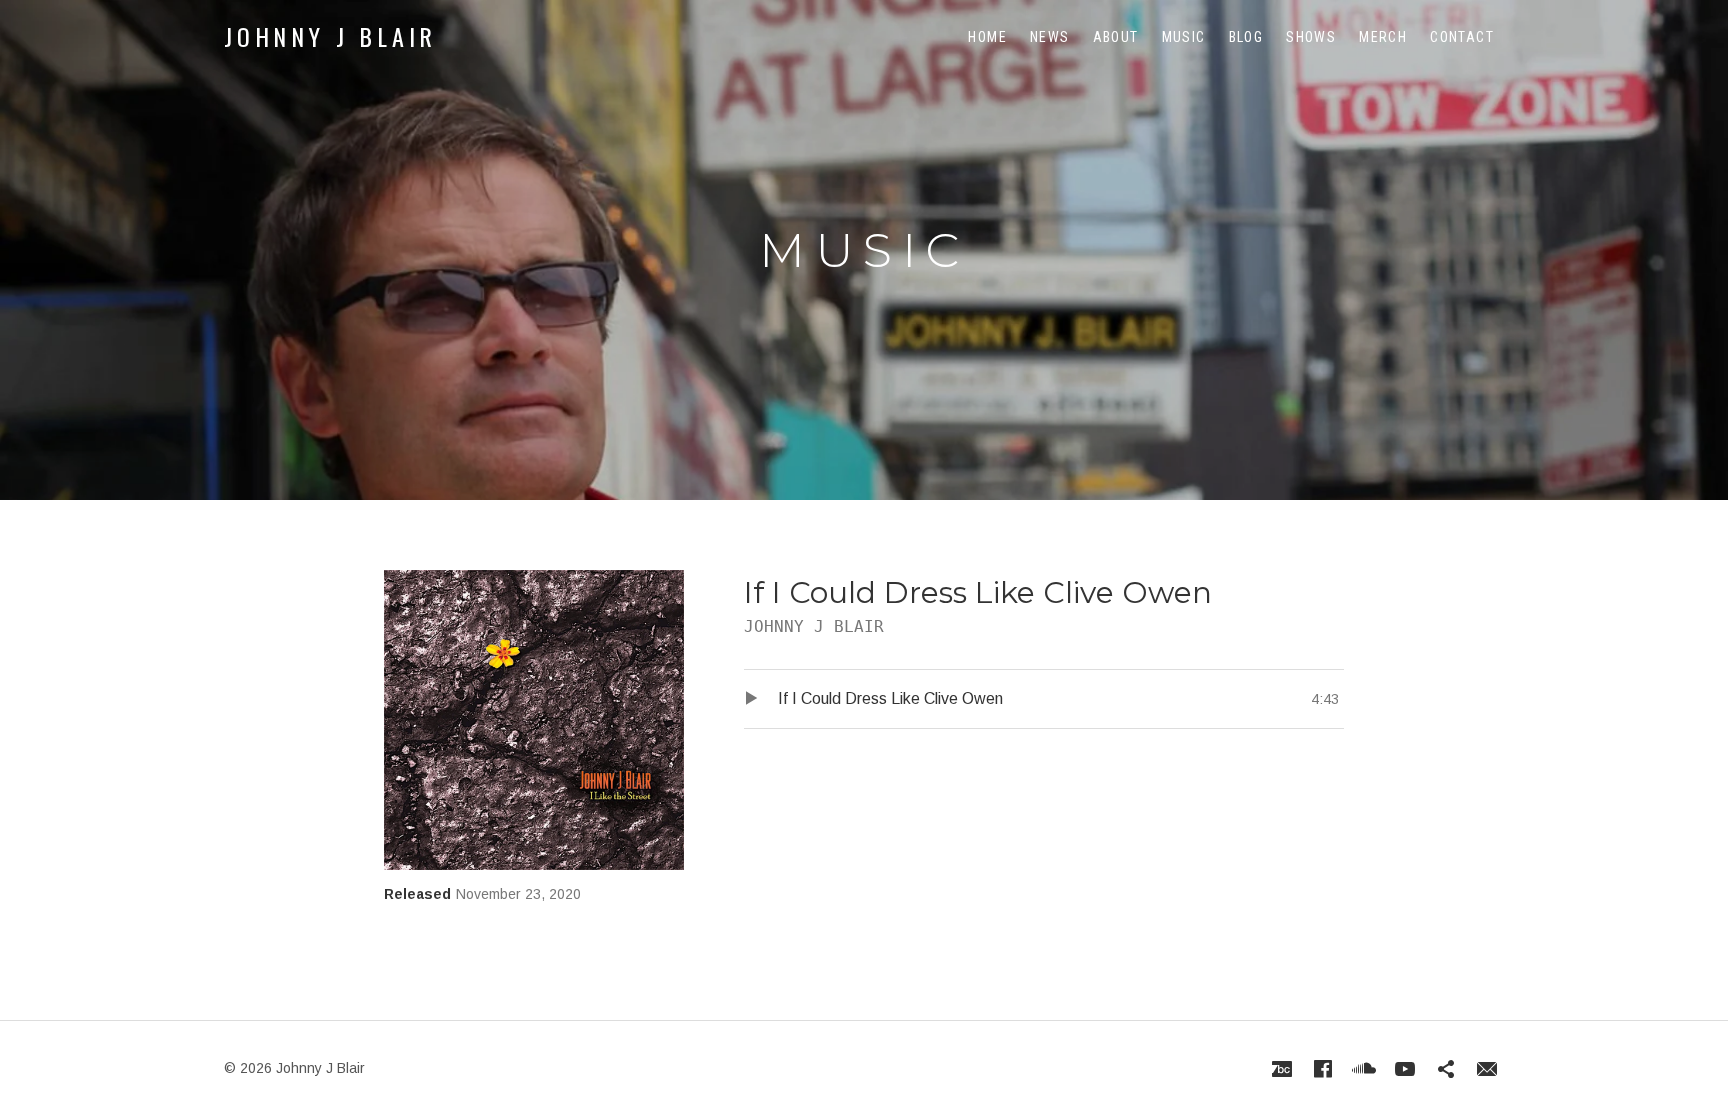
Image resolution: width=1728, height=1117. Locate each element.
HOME (987, 37)
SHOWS (1311, 37)
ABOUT (1116, 37)
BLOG (1246, 37)
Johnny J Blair (330, 36)
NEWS (1050, 37)
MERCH (1383, 37)
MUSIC (1184, 37)
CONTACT (1462, 37)
